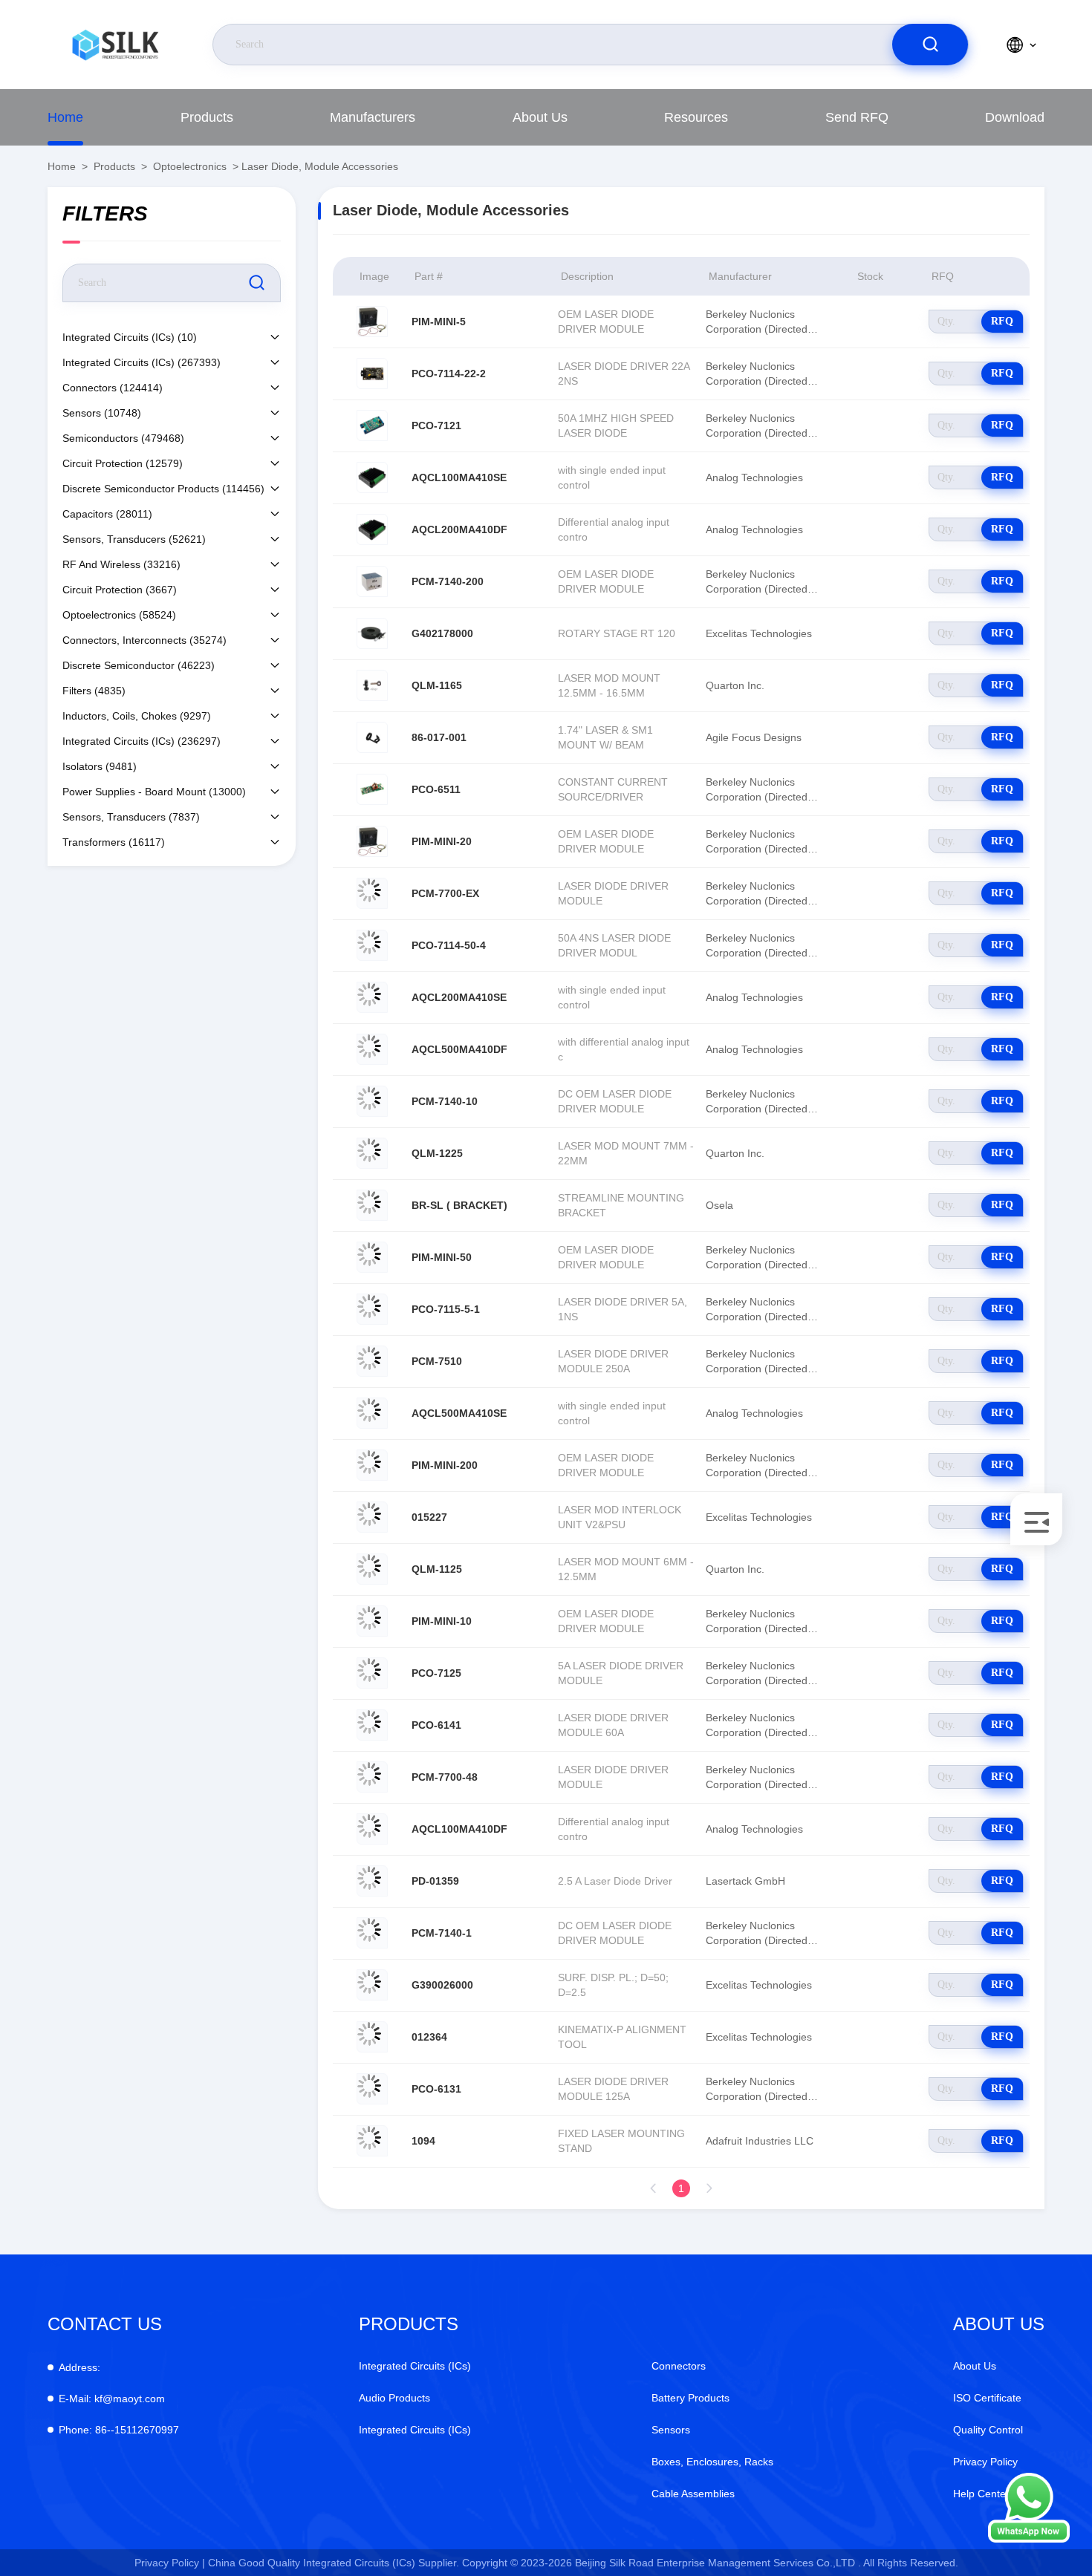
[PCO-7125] (372, 1673)
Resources (696, 117)
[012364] (372, 2037)
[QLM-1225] (372, 1153)
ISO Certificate (987, 2398)
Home (65, 117)
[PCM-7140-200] (372, 581)
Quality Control (988, 2430)
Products (207, 117)
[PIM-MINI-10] (372, 1621)
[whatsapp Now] (1029, 2539)
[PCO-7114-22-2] (372, 374)
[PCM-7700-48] (372, 1777)
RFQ (1002, 321)
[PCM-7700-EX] (372, 893)
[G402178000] (372, 633)
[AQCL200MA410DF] (372, 529)
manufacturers (373, 117)
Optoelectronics (190, 166)
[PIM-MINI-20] (372, 841)
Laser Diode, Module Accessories (320, 166)
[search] (930, 45)
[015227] (372, 1517)
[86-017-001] (372, 737)
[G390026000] (372, 1985)
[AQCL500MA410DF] (372, 1049)
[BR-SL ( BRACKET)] (372, 1205)
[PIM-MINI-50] (372, 1257)
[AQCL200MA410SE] (372, 997)
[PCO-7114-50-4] (372, 945)
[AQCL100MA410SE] (372, 477)
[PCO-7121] (372, 425)
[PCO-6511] (372, 789)
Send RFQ (857, 117)
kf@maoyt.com (112, 2399)
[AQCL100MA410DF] (372, 1829)
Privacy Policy (985, 2462)
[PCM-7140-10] (372, 1101)
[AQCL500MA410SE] (372, 1413)
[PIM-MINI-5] (372, 322)
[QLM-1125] (372, 1569)
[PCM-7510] (372, 1361)
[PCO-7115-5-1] (372, 1309)
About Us (540, 117)
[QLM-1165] (372, 685)
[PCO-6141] (372, 1725)
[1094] (372, 2141)
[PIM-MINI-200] (372, 1465)
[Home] (115, 45)
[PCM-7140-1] (372, 1933)
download (1015, 117)
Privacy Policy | (170, 2563)
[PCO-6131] (372, 2089)
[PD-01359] (372, 1881)
